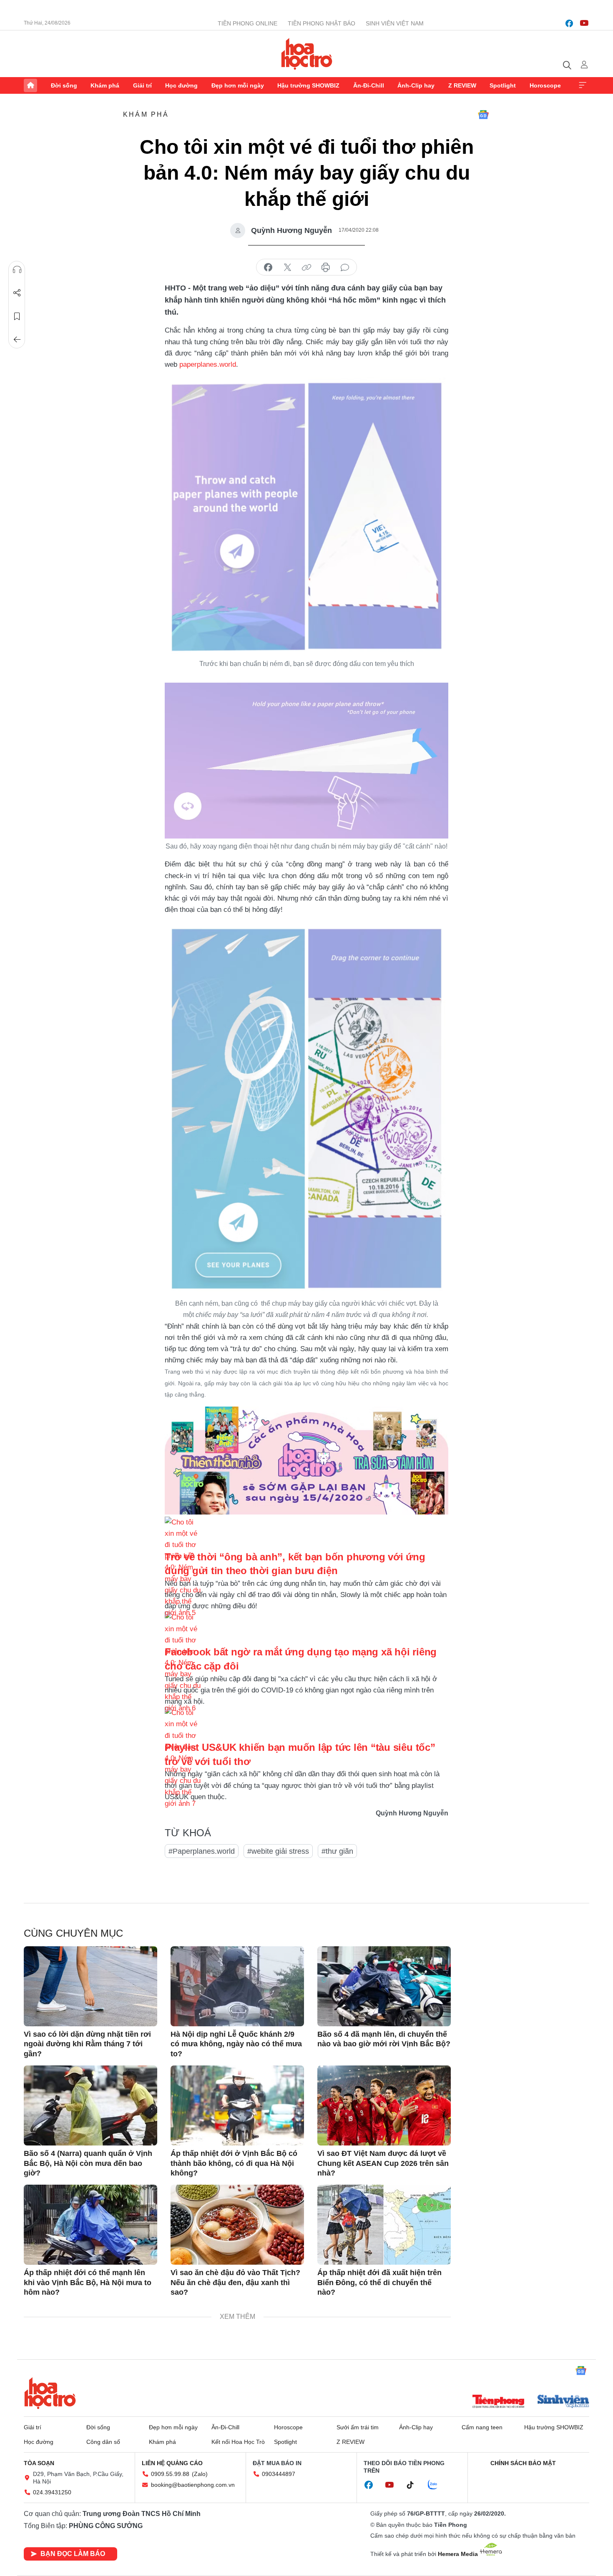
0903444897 (279, 2474)
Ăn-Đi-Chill (369, 85)
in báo (326, 268)
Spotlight (503, 85)
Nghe (17, 270)
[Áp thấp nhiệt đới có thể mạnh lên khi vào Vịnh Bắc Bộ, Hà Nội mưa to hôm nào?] (90, 2225)
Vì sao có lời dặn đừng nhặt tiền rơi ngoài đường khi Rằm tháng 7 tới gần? (87, 2044)
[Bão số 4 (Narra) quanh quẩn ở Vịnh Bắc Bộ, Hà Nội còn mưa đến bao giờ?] (90, 2105)
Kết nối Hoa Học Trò (238, 2442)
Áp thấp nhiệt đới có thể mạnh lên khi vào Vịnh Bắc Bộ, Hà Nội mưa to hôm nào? (88, 2282)
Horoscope (545, 85)
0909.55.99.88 (170, 2474)
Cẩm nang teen (482, 2427)
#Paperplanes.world (202, 1851)
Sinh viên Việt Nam (395, 23)
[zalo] (437, 2485)
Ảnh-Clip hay (416, 85)
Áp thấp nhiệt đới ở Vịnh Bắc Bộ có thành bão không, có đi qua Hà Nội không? (234, 2163)
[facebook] (569, 23)
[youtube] (584, 23)
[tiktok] (415, 2485)
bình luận (345, 268)
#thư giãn (337, 1851)
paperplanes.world (208, 364)
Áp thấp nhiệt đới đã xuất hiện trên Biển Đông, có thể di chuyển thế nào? (379, 2282)
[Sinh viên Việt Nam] (563, 2402)
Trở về (17, 340)
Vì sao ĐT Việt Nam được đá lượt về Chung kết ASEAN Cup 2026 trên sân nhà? (383, 2163)
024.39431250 (52, 2492)
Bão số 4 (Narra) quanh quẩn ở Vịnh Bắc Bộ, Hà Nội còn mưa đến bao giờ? (88, 2163)
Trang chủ (30, 85)
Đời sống (64, 85)
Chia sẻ (17, 293)
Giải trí (142, 85)
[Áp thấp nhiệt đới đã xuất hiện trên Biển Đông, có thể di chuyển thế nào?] (384, 2225)
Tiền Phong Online (247, 23)
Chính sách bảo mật (523, 2463)
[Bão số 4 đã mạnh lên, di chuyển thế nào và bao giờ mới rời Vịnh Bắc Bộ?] (384, 1986)
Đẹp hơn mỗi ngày (238, 85)
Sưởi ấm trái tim (358, 2427)
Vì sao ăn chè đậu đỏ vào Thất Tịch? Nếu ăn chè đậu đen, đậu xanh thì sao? (235, 2282)
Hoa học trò (50, 2393)
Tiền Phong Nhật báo (322, 23)
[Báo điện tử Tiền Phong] (498, 2402)
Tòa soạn (39, 2463)
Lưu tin (17, 316)
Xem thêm (583, 85)
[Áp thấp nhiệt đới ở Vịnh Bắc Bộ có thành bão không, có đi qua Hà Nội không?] (237, 2105)
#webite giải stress (278, 1851)
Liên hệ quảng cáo (172, 2463)
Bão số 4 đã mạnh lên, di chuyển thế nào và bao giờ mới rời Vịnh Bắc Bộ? (384, 2039)
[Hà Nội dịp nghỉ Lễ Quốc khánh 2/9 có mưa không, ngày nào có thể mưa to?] (237, 1986)
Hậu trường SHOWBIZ (308, 85)
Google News (483, 115)
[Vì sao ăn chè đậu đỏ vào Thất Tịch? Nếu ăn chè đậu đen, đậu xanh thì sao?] (237, 2225)
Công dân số (103, 2442)
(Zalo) (200, 2474)
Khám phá (105, 85)
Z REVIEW (462, 85)
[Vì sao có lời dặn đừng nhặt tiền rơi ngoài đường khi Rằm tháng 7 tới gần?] (90, 1986)
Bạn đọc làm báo (73, 2554)
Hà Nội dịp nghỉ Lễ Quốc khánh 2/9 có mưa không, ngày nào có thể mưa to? (236, 2044)
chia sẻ (268, 268)
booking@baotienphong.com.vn (193, 2485)
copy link (306, 268)
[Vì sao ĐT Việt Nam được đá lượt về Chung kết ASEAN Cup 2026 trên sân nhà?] (384, 2105)
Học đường (181, 85)
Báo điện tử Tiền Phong (307, 54)
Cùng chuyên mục (73, 1933)
